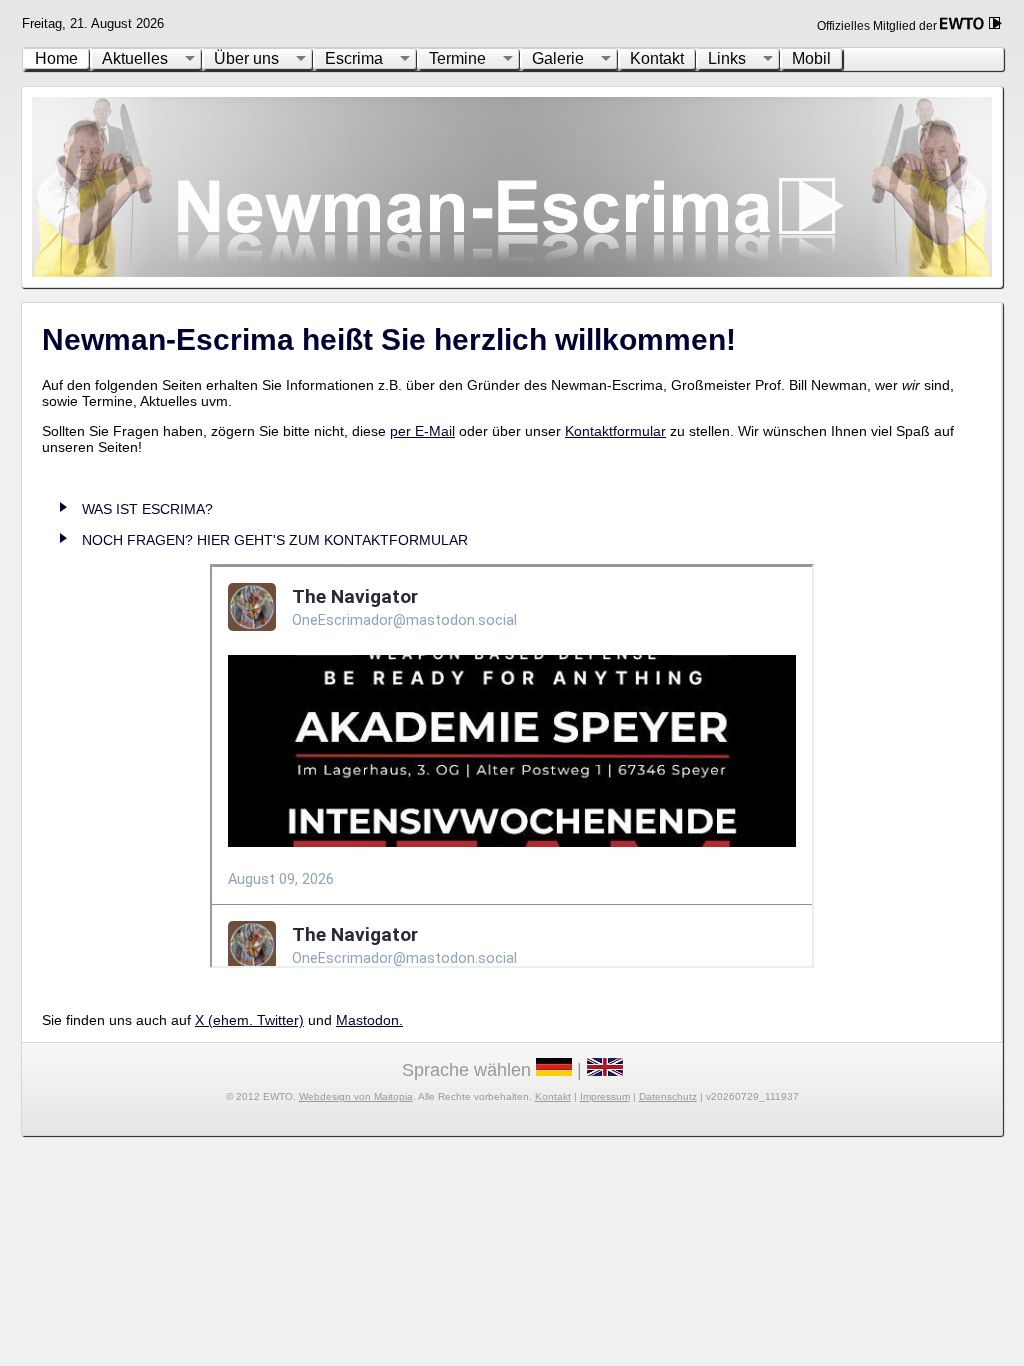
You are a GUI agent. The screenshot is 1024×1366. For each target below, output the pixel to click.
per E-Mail (422, 431)
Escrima (354, 58)
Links (727, 58)
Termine (457, 58)
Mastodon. (369, 1020)
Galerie (558, 58)
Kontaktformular (615, 431)
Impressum (605, 1096)
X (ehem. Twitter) (249, 1020)
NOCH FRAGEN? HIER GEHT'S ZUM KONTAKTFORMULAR (275, 540)
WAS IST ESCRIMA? (147, 509)
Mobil (811, 58)
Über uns (246, 58)
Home (56, 58)
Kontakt (657, 58)
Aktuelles (135, 58)
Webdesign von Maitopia (356, 1096)
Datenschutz (668, 1096)
